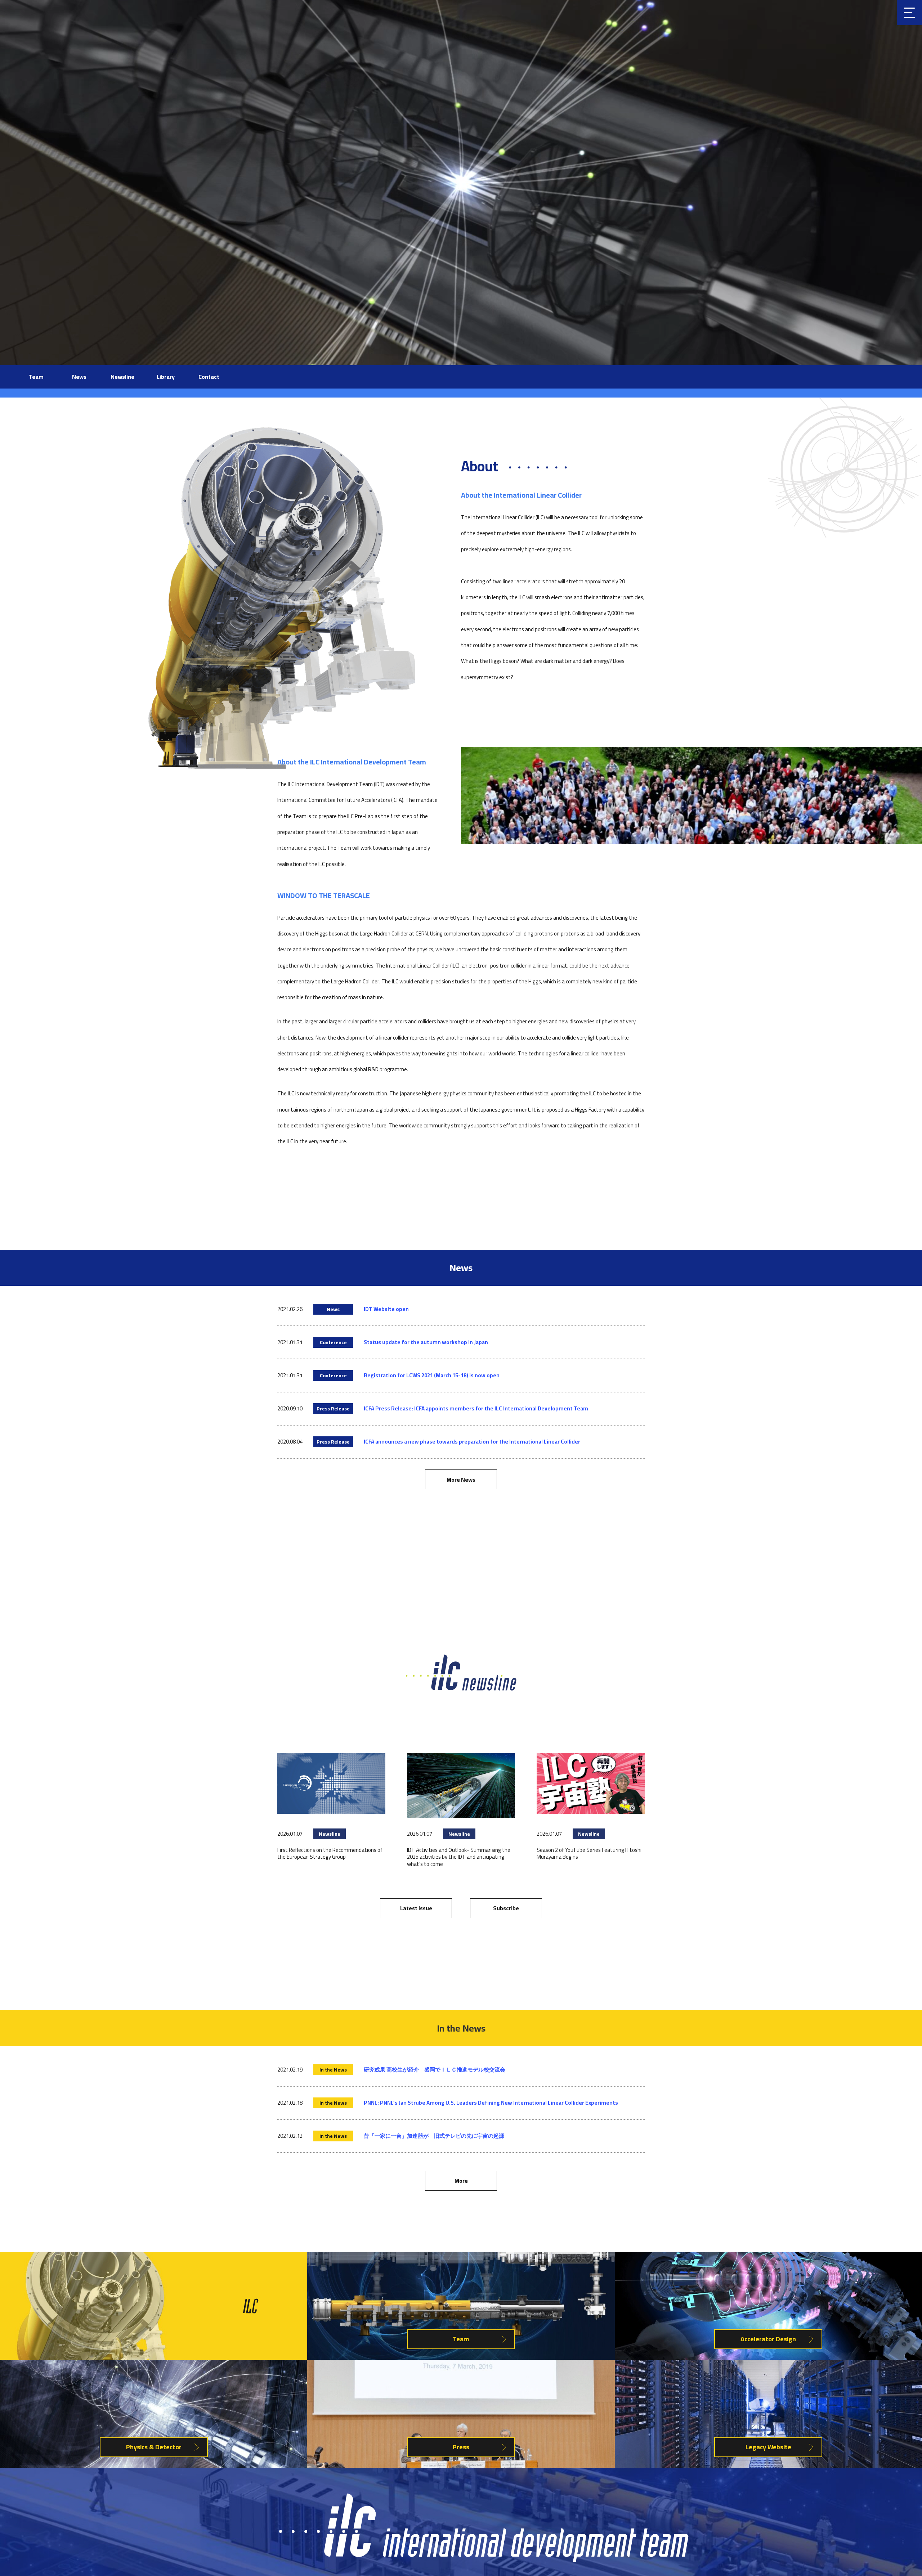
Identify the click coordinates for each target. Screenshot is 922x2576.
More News (461, 1480)
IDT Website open (386, 1309)
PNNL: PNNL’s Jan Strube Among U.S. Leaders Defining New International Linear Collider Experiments (491, 2103)
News (79, 377)
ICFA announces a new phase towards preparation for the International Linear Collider (472, 1442)
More (461, 2181)
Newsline (122, 377)
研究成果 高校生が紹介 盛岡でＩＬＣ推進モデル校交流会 (435, 2070)
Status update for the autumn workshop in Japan (426, 1342)
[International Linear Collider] (484, 2561)
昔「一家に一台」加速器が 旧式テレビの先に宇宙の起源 (434, 2136)
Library (166, 377)
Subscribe (506, 1908)
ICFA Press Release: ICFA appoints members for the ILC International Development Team (476, 1408)
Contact (209, 377)
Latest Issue (416, 1908)
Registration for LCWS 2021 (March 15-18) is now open (432, 1375)
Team (36, 377)
